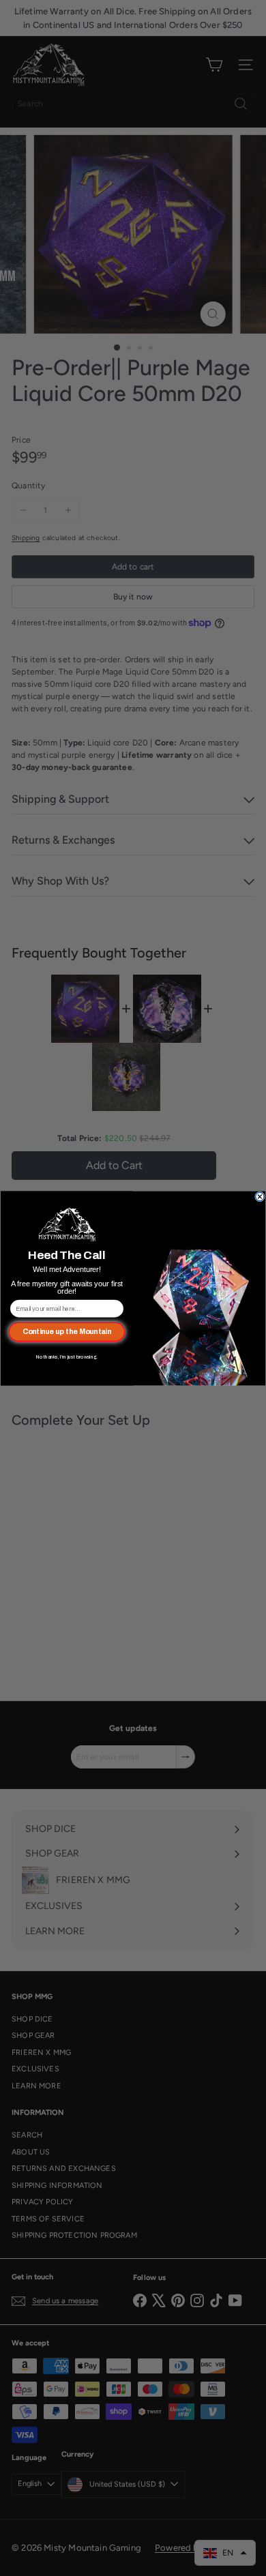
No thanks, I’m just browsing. (67, 1357)
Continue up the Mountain (67, 1331)
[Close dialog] (260, 1197)
